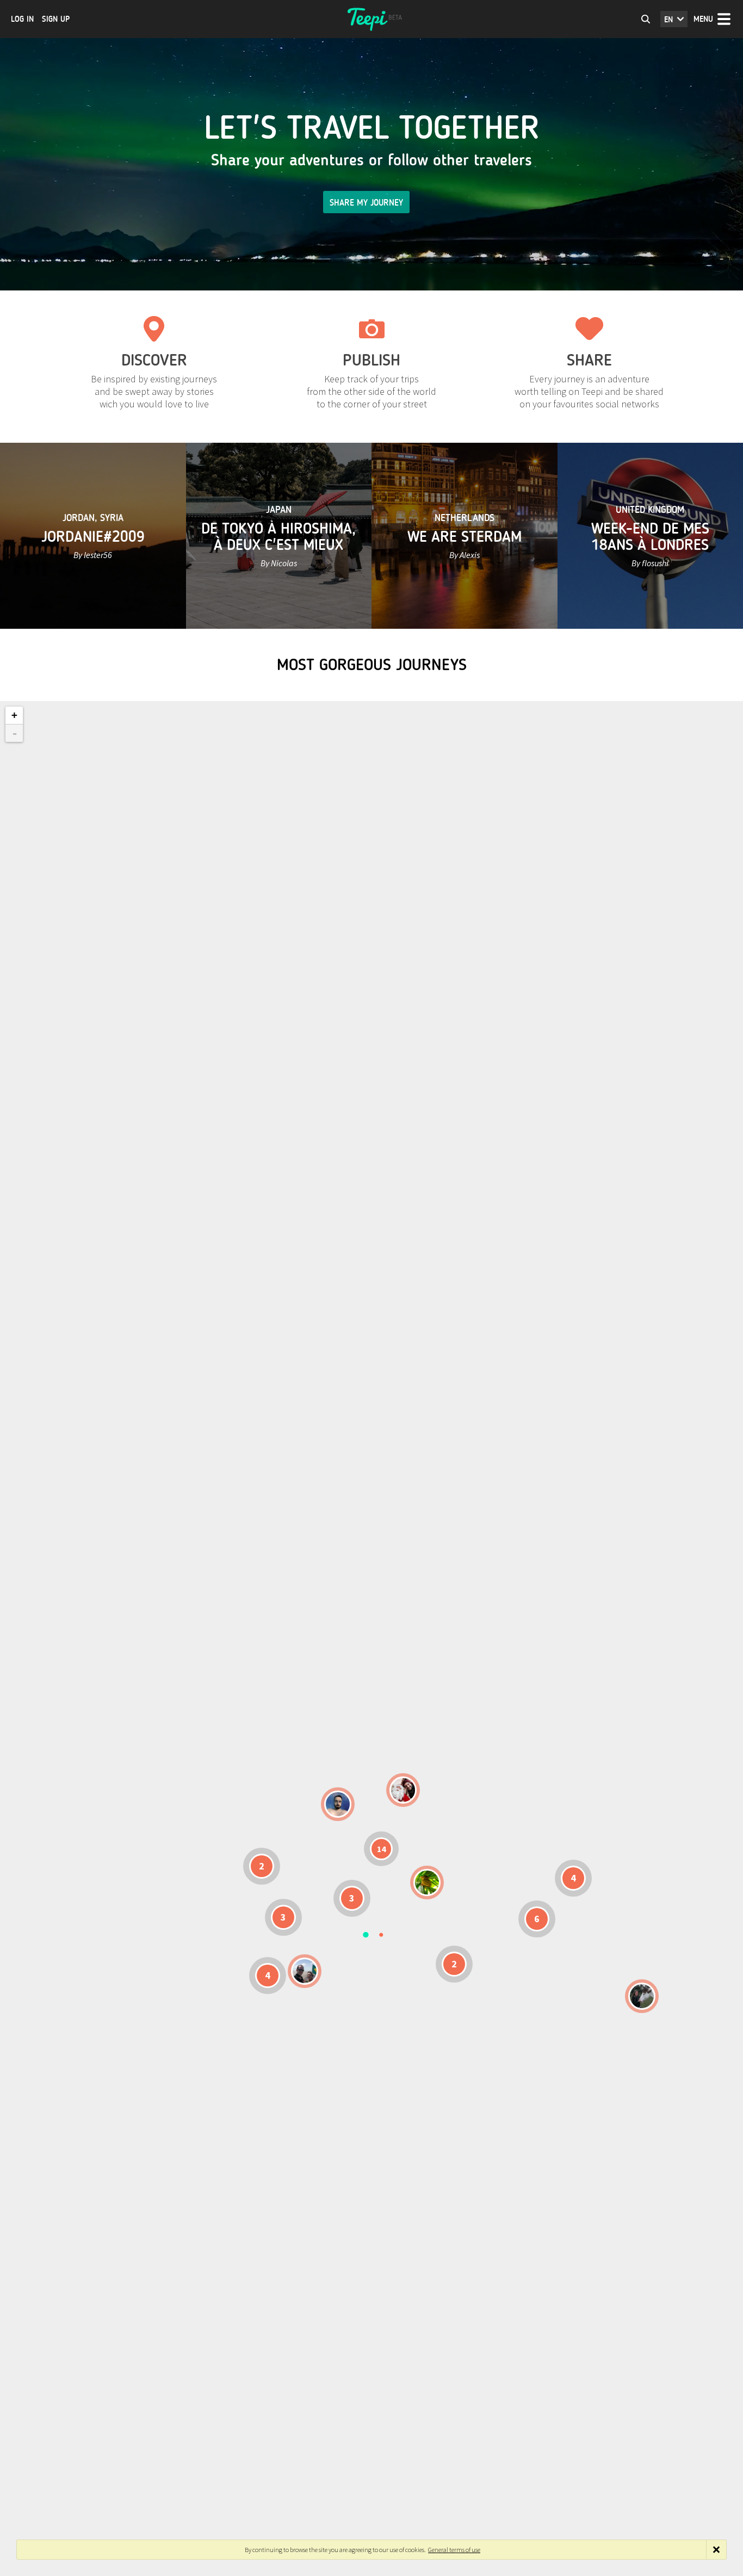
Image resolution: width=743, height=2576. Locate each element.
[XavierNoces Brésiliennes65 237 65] (305, 1971)
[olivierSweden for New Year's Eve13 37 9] (403, 1790)
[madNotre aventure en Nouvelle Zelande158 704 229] (642, 1996)
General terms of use (454, 2550)
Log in (22, 19)
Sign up (56, 19)
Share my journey (366, 203)
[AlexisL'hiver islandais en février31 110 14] (338, 1804)
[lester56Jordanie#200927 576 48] (427, 1883)
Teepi (371, 19)
